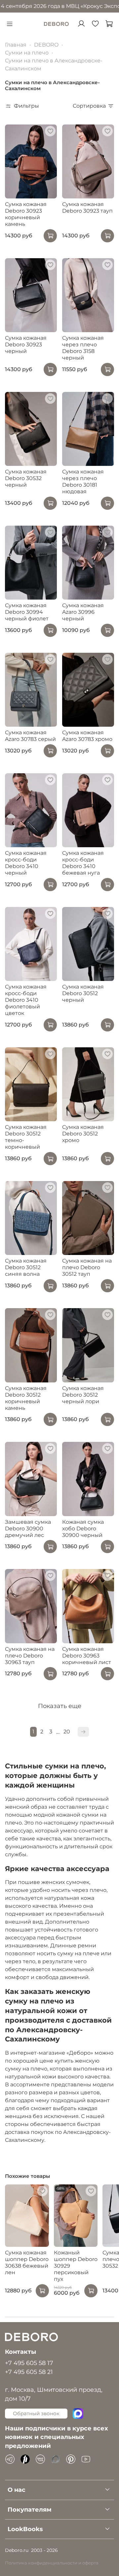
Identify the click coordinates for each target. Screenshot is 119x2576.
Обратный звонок (36, 2413)
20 (67, 1732)
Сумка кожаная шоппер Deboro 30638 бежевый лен (27, 2263)
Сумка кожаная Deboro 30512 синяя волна (26, 1267)
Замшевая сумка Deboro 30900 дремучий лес (28, 1529)
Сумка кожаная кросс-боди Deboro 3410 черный (26, 863)
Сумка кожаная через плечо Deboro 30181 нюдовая (83, 482)
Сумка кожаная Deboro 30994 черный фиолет (27, 612)
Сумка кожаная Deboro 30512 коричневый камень (26, 1398)
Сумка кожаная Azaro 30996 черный (83, 612)
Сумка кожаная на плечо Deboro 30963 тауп (30, 1656)
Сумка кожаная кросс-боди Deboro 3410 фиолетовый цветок (26, 1000)
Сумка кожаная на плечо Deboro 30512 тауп (87, 1267)
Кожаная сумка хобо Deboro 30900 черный (83, 1529)
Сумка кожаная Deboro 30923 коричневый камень (26, 214)
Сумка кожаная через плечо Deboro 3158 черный (83, 348)
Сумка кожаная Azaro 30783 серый (30, 736)
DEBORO (46, 45)
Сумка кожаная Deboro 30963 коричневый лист (87, 1656)
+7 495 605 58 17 (29, 2363)
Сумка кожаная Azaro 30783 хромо (87, 736)
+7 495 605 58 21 (29, 2372)
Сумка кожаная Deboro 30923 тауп (87, 208)
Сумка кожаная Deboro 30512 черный (83, 993)
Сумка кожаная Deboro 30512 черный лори (83, 1395)
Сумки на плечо (27, 53)
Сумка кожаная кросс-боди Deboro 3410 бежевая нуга (83, 863)
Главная (16, 45)
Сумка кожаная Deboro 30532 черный (26, 478)
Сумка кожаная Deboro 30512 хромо (83, 1134)
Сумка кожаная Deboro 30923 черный (26, 345)
